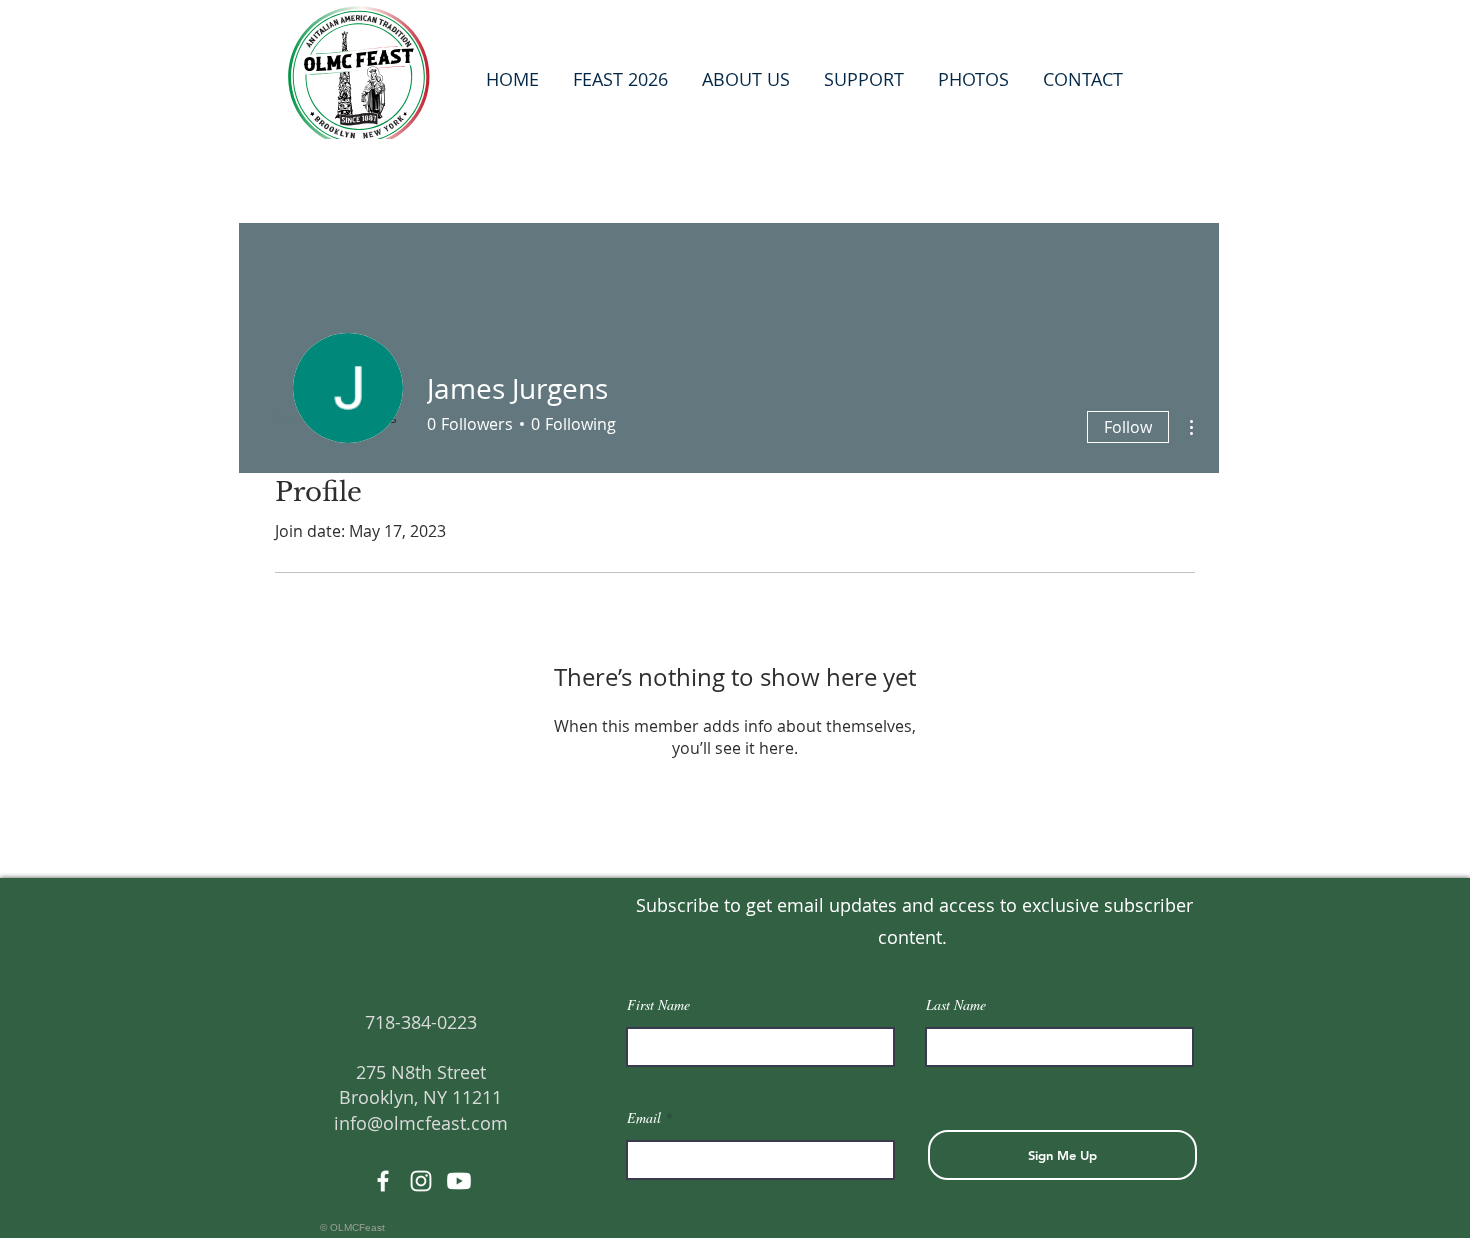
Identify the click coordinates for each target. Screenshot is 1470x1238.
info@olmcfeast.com (421, 1123)
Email (644, 1118)
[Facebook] (383, 1181)
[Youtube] (459, 1181)
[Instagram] (421, 1181)
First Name (658, 1005)
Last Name (956, 1005)
